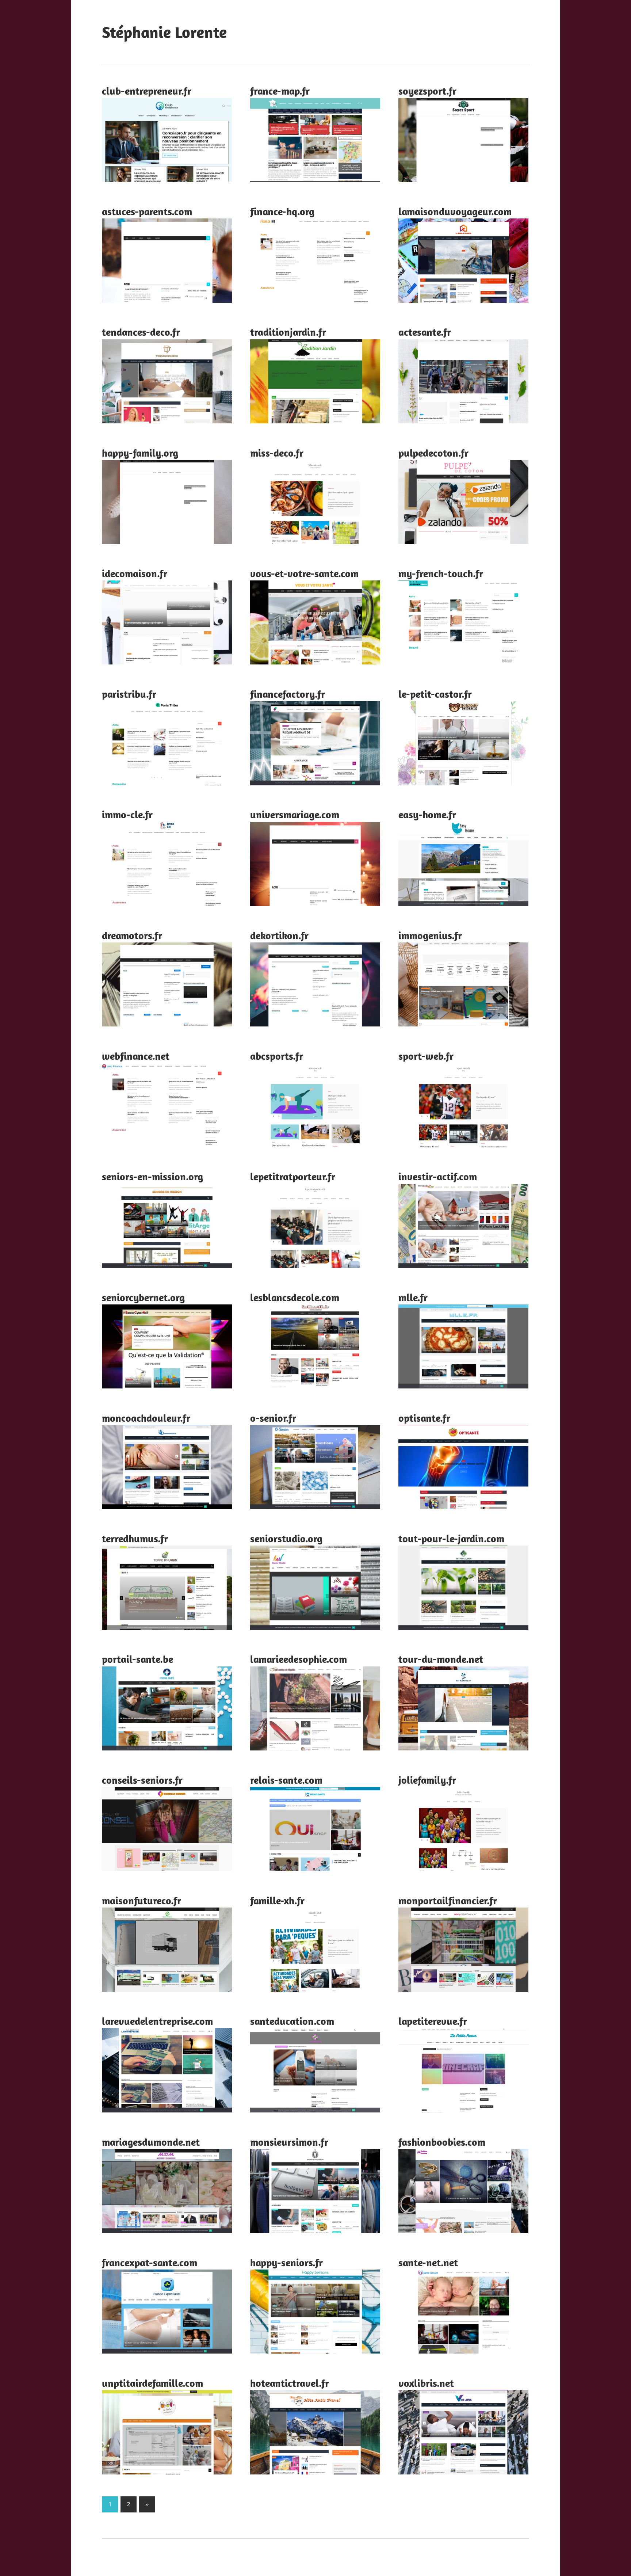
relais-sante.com (286, 1780)
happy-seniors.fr (286, 2262)
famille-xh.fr (277, 1900)
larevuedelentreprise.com (157, 2021)
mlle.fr (413, 1297)
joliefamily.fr (427, 1780)
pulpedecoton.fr (433, 453)
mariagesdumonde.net (151, 2142)
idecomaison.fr (135, 573)
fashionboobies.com (442, 2142)
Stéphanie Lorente (164, 32)
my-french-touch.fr (441, 573)
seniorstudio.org (286, 1538)
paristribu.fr (129, 694)
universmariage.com (295, 814)
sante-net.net (428, 2262)
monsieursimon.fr (289, 2142)
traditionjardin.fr (288, 332)
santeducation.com (292, 2021)
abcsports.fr (277, 1056)
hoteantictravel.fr (290, 2383)
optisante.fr (424, 1418)
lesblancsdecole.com (295, 1297)
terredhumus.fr (135, 1538)
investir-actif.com (438, 1176)
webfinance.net (136, 1056)
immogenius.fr (430, 935)
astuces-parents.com (147, 211)
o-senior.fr (273, 1418)
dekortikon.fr (279, 935)
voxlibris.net (426, 2383)
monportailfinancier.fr (448, 1900)
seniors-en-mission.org (152, 1176)
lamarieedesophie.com (299, 1659)
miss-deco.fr (277, 453)
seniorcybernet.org (143, 1297)
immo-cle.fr (127, 814)
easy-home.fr (427, 814)
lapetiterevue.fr (433, 2021)
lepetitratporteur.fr (293, 1176)
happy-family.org (140, 453)
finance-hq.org (282, 211)
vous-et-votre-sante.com (304, 573)
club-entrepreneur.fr (147, 91)
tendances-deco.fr (141, 332)
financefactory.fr (288, 694)
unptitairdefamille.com (152, 2383)
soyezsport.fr (427, 91)
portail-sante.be (137, 1659)
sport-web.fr (426, 1056)
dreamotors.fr (132, 935)
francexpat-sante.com (150, 2262)
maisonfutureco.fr (142, 1900)
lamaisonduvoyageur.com (455, 211)
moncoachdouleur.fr (146, 1418)
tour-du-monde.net (441, 1659)
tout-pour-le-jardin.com (451, 1538)
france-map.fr (280, 91)
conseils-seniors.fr (142, 1780)
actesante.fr (425, 332)
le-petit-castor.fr (435, 694)
